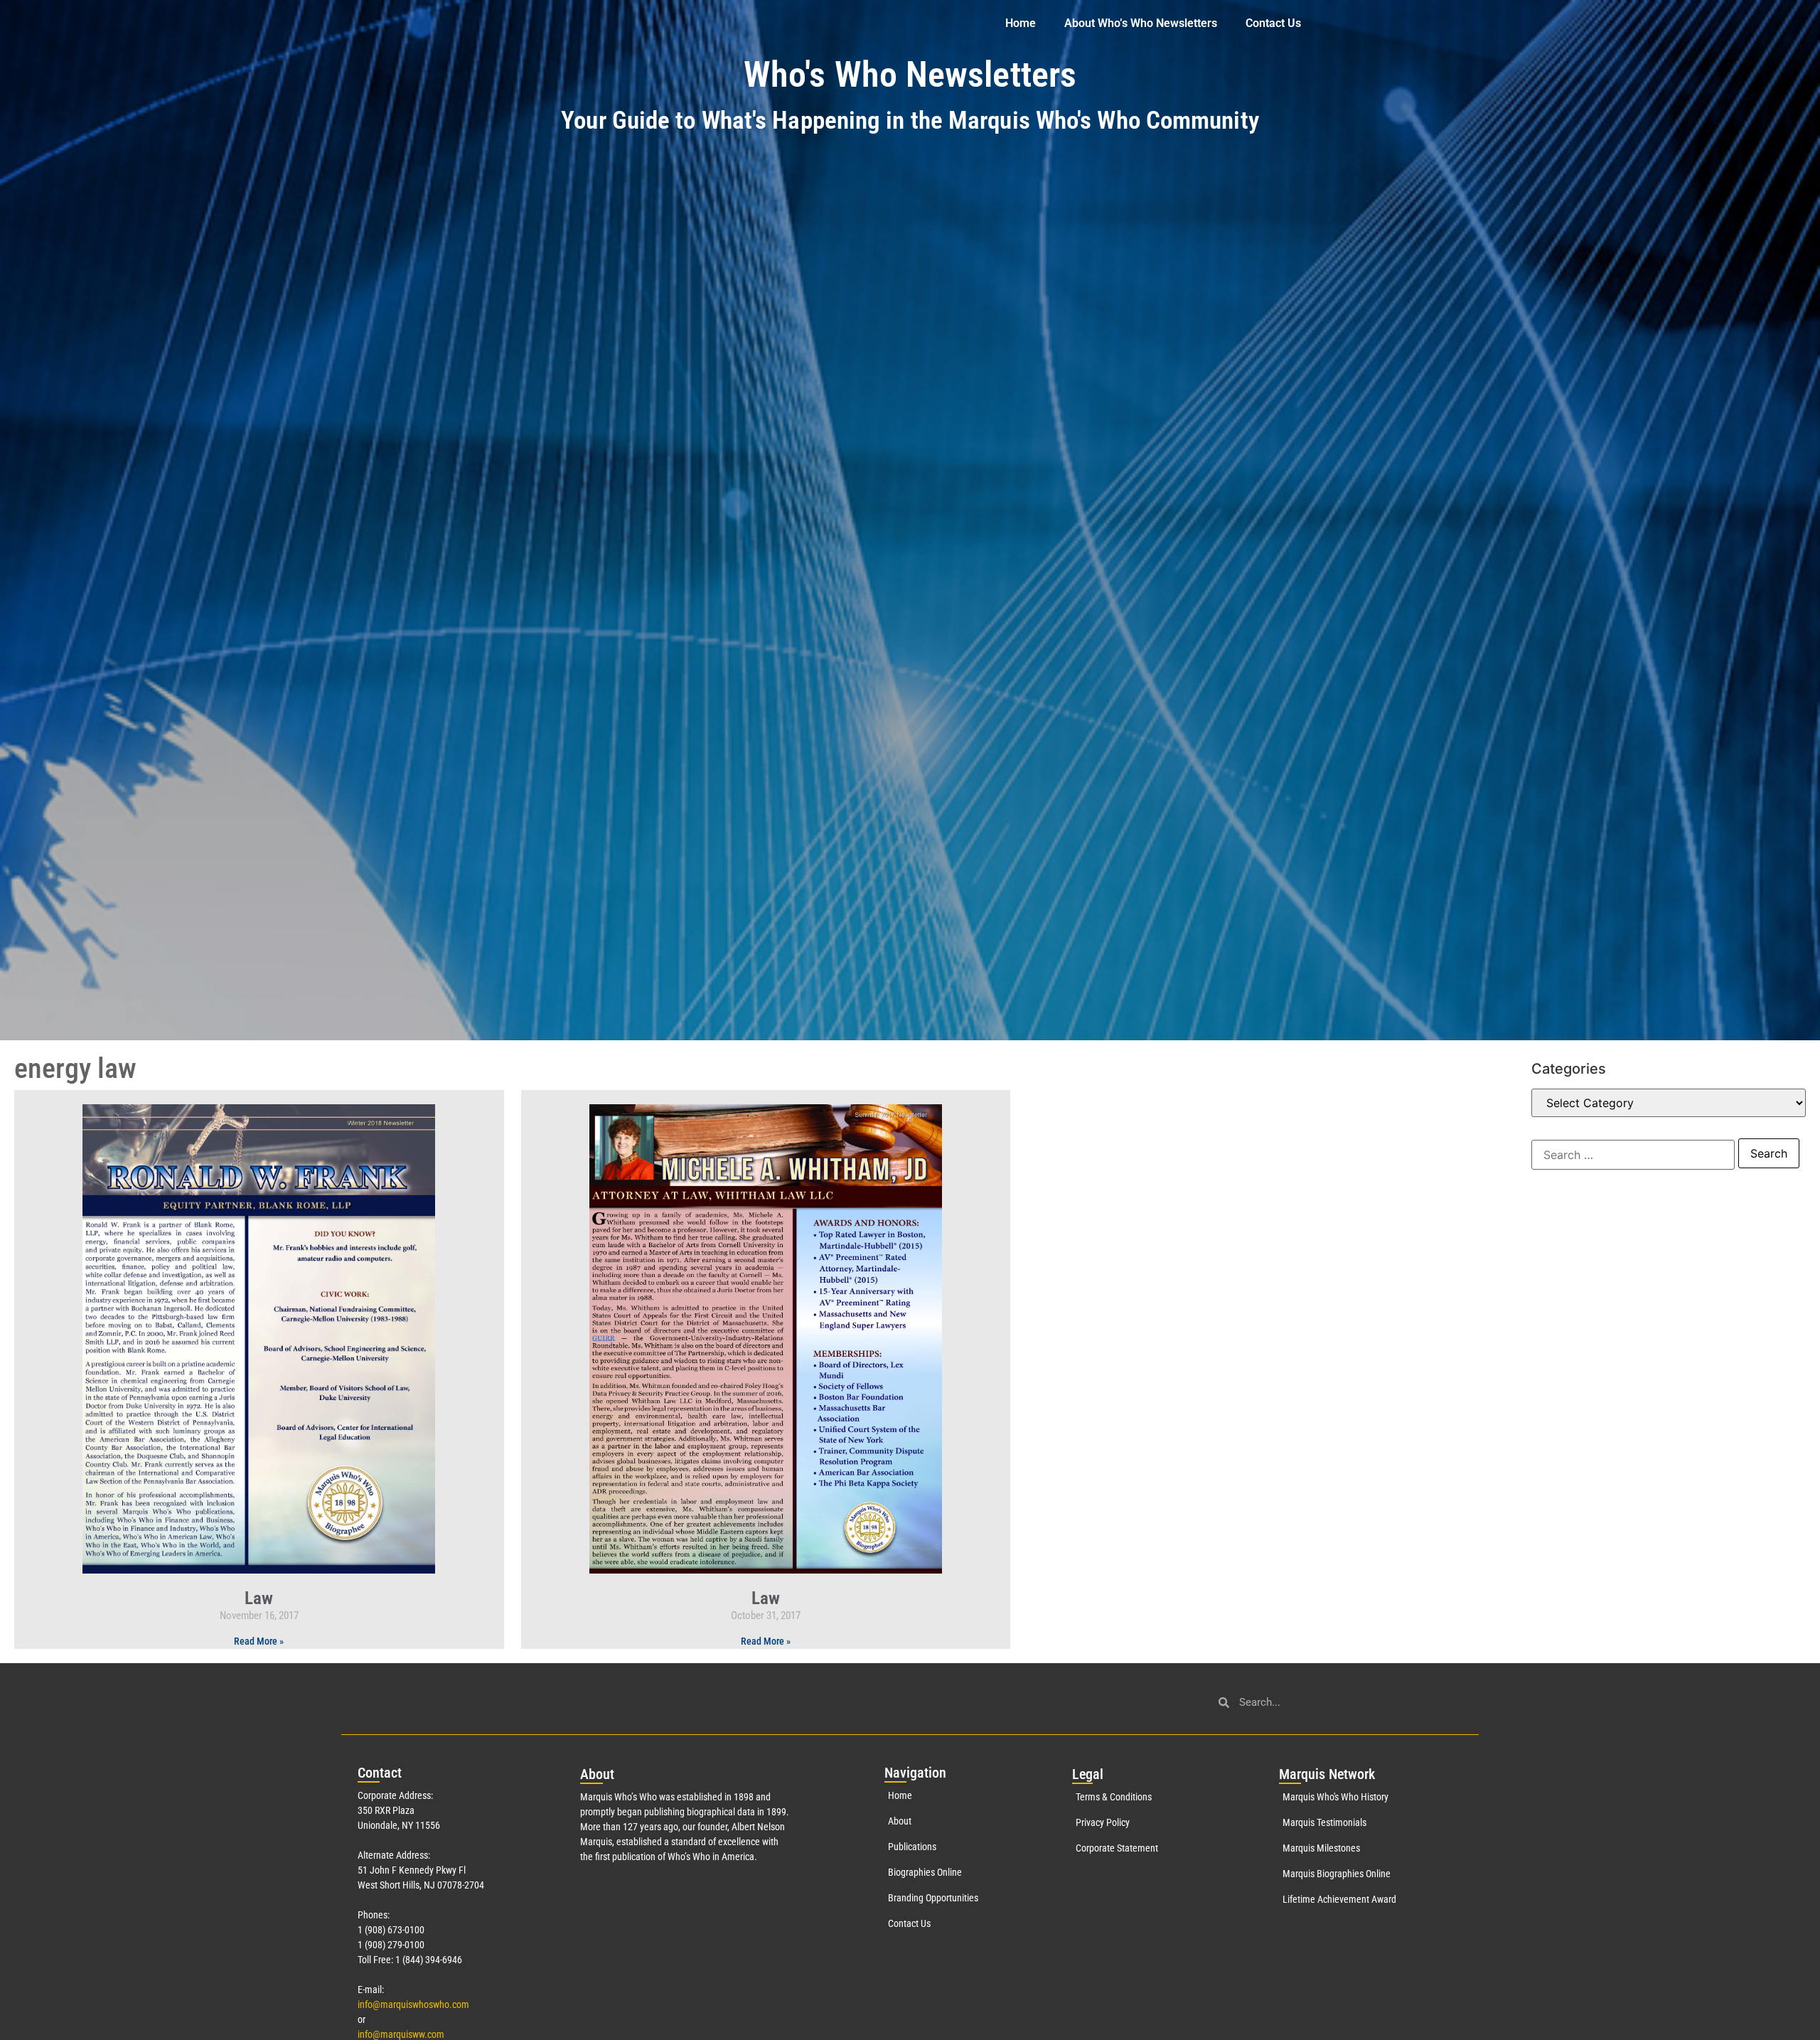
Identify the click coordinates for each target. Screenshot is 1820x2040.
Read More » (259, 1641)
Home (1021, 23)
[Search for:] (1633, 1155)
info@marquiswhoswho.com (413, 2004)
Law (259, 1598)
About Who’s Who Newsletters (1141, 23)
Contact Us (1273, 23)
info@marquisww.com (401, 2034)
